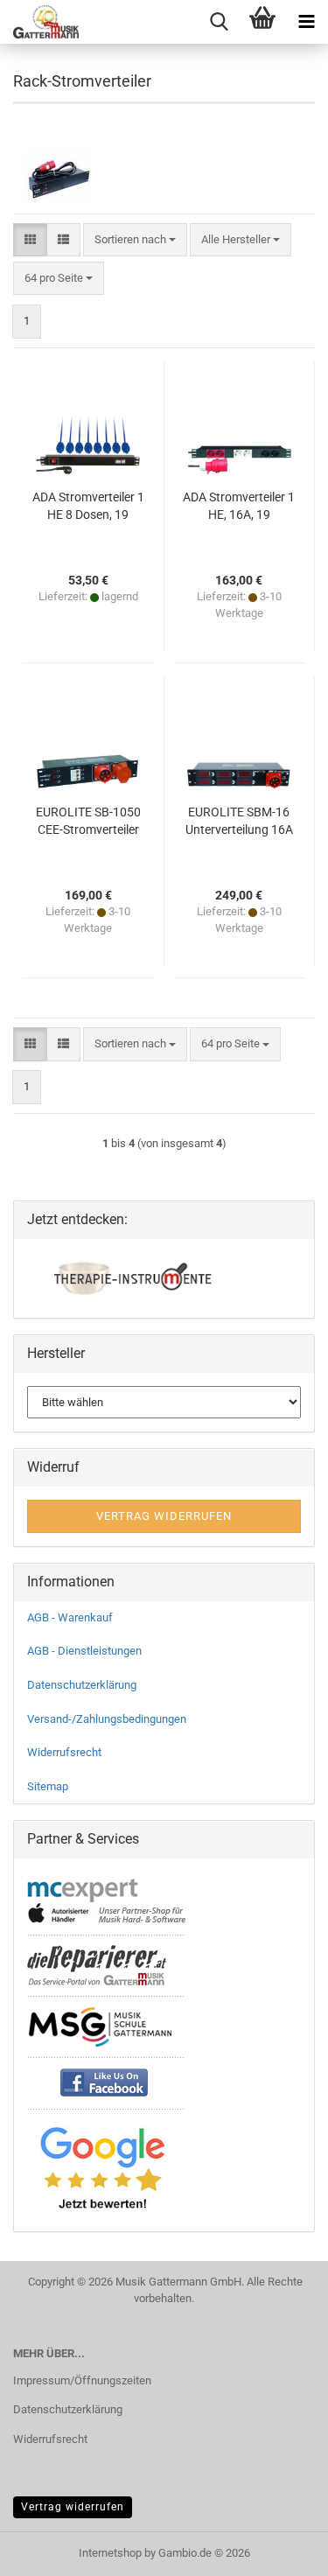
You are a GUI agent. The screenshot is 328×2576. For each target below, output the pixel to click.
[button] (30, 240)
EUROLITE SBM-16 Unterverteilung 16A (239, 821)
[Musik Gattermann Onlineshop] (39, 22)
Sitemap (48, 1786)
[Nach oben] (280, 2550)
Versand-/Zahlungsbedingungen (107, 1719)
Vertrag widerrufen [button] (164, 1516)
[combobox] (135, 240)
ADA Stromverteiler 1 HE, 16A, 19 (239, 506)
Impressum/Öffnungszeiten (82, 2380)
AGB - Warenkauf (70, 1617)
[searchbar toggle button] (219, 22)
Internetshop (110, 2553)
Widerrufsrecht (64, 1752)
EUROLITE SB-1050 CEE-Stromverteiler (88, 821)
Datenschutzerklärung (82, 1685)
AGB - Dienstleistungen (84, 1651)
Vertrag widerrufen (73, 2507)
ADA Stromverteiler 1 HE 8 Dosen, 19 (88, 506)
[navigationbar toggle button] (306, 22)
